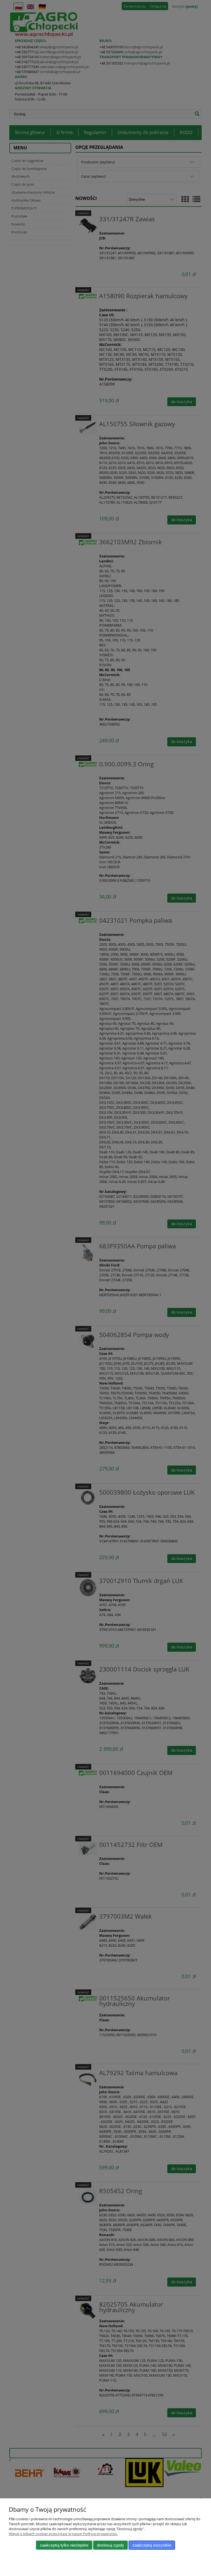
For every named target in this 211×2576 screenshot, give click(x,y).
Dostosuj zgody (111, 2545)
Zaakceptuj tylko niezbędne (64, 2545)
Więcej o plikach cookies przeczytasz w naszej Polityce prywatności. (63, 2534)
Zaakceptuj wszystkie (152, 2545)
